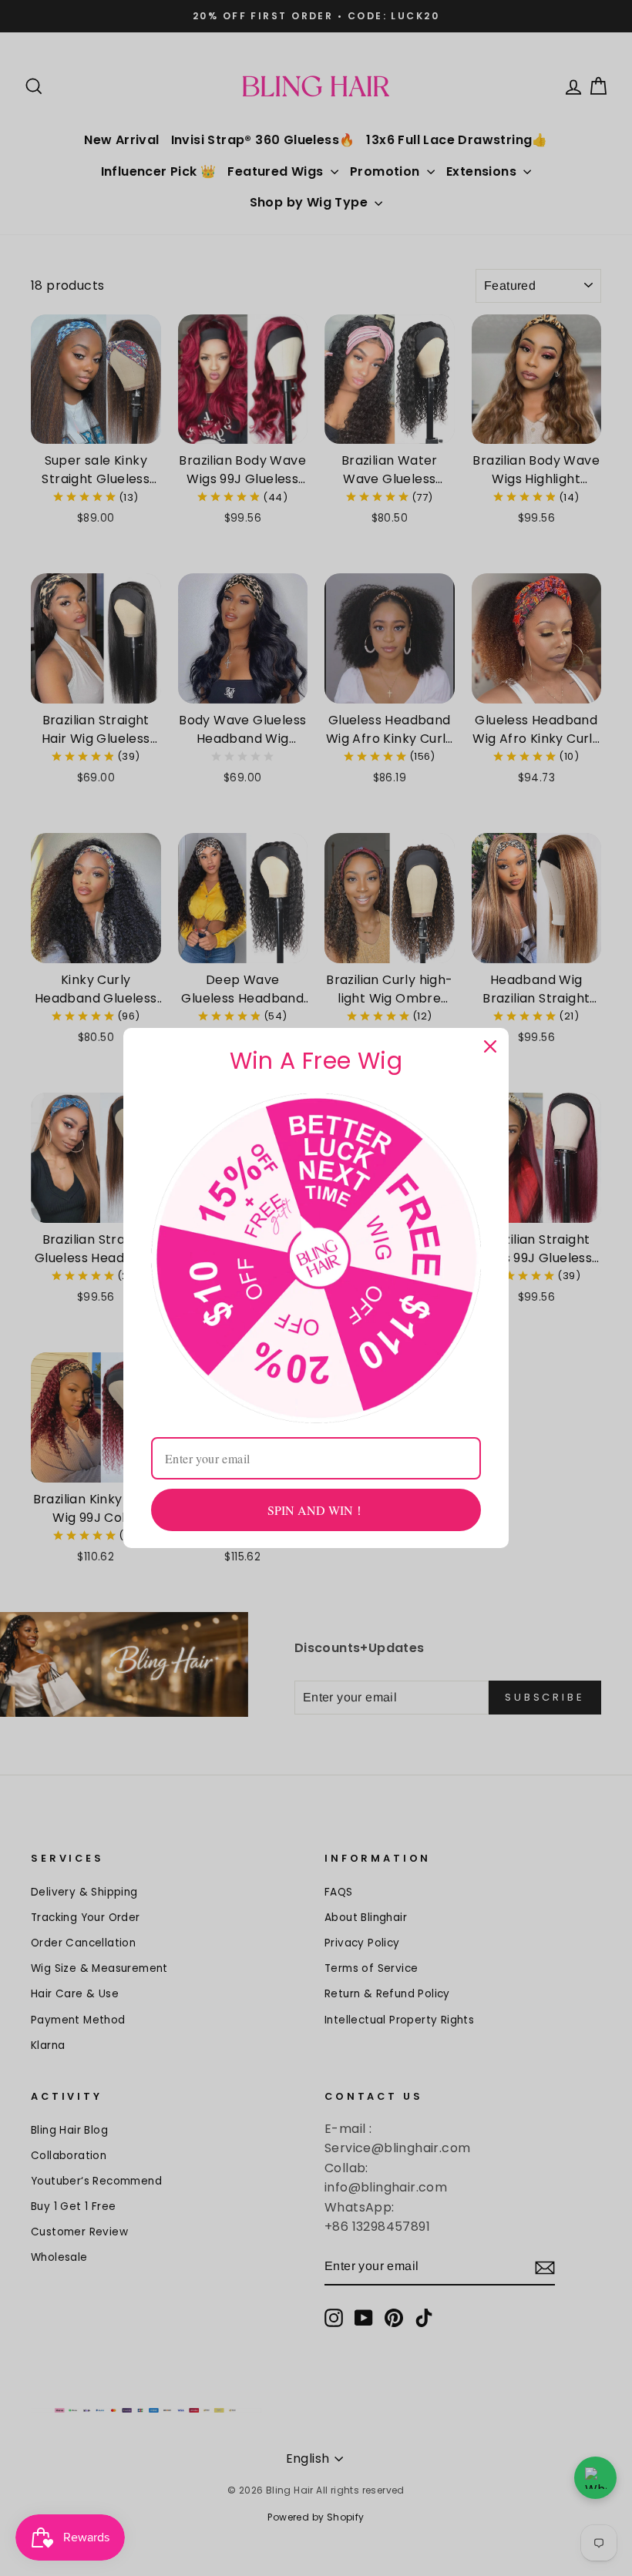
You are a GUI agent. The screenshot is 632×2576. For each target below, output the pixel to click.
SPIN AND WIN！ (316, 1510)
